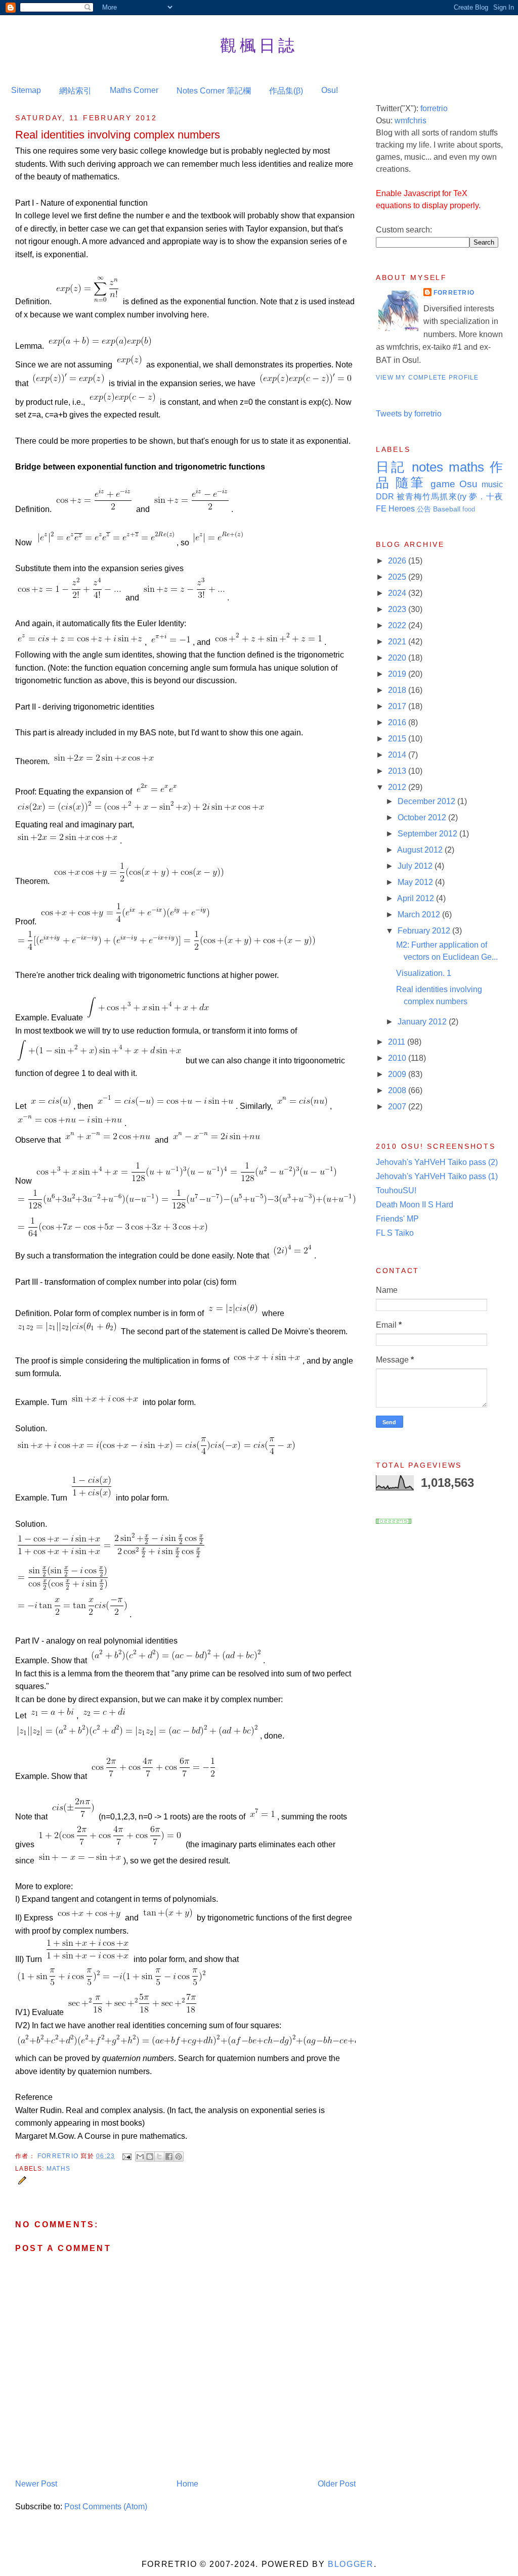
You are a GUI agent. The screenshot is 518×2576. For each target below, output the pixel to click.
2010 (398, 1058)
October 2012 (423, 817)
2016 (398, 722)
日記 (391, 467)
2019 (398, 674)
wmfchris (411, 121)
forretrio (434, 108)
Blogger (351, 2564)
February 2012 (425, 931)
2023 (398, 609)
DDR (385, 497)
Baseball (447, 509)
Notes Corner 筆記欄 (214, 91)
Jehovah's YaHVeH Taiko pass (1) (437, 1176)
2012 (398, 787)
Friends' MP (397, 1219)
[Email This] (140, 2157)
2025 (398, 577)
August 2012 (421, 850)
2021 (398, 642)
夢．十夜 (486, 497)
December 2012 (427, 801)
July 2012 (416, 866)
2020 (398, 658)
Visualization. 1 (424, 973)
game (443, 484)
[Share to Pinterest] (179, 2157)
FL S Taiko (395, 1233)
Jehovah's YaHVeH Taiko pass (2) (437, 1162)
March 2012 (420, 915)
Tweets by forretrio (409, 414)
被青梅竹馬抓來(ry (431, 497)
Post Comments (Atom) (106, 2507)
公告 (424, 509)
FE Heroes (395, 509)
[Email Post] (126, 2156)
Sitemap (26, 90)
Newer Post (36, 2484)
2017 (398, 706)
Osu (468, 484)
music (492, 484)
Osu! (330, 90)
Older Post (337, 2484)
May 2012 (416, 882)
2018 (398, 690)
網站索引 (75, 91)
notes (427, 467)
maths (58, 2169)
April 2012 (417, 898)
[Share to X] (159, 2157)
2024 (398, 593)
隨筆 (410, 483)
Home (187, 2484)
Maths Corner (134, 90)
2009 (398, 1074)
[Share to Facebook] (169, 2157)
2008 (398, 1090)
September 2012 (428, 834)
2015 (398, 739)
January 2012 (423, 1022)
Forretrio (59, 2156)
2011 (398, 1042)
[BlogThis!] (150, 2157)
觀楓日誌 (259, 45)
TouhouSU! (396, 1190)
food (469, 509)
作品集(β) (286, 91)
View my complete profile (427, 378)
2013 (398, 771)
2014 (398, 755)
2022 (398, 625)
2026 (398, 561)
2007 (398, 1107)
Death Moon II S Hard (415, 1205)
